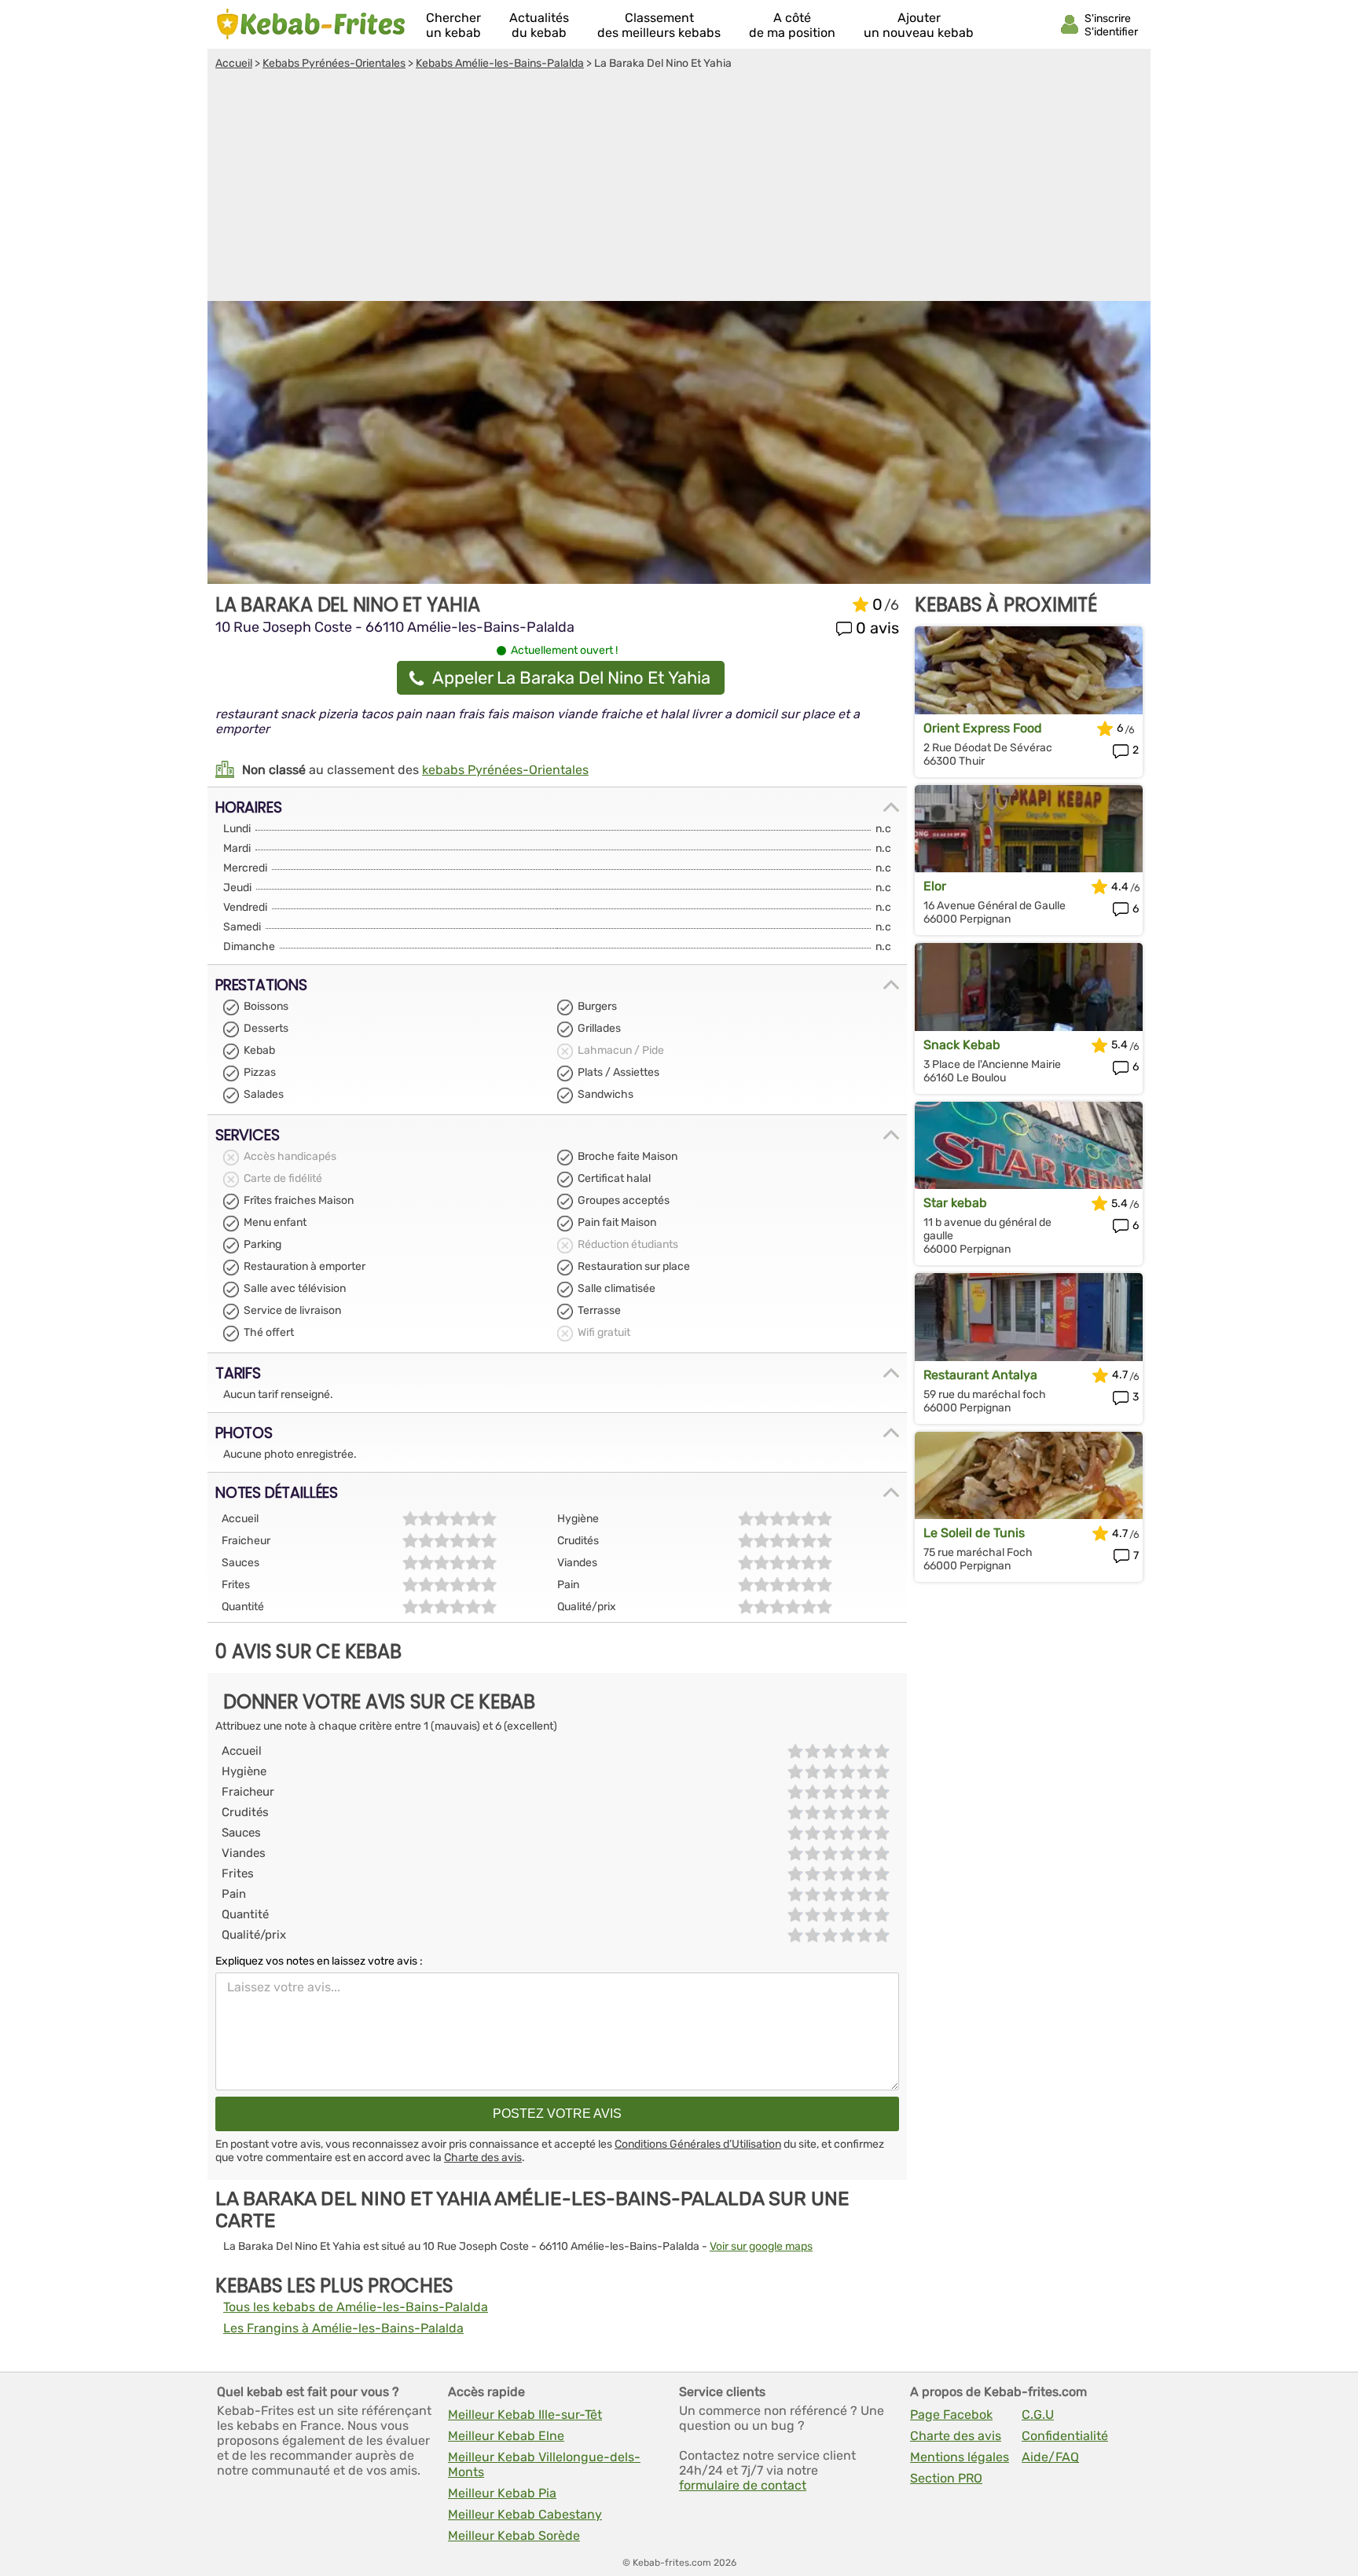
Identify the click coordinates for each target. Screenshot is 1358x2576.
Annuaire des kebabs (311, 24)
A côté (792, 25)
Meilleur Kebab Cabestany (525, 2514)
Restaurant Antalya (980, 1375)
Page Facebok (951, 2415)
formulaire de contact (743, 2485)
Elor (935, 886)
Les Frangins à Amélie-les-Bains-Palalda (343, 2328)
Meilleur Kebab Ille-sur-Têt (525, 2415)
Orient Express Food (983, 728)
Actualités (539, 25)
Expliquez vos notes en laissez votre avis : (319, 1961)
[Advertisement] (679, 188)
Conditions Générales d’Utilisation (698, 2144)
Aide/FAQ (1050, 2457)
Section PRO (946, 2478)
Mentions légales (960, 2457)
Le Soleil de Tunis (974, 1533)
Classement (659, 25)
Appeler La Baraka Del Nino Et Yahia (571, 678)
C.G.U (1038, 2415)
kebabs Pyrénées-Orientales (505, 770)
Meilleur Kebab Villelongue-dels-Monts (544, 2464)
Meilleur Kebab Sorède (514, 2536)
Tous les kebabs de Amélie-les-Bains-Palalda (356, 2307)
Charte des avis (483, 2158)
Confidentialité (1065, 2436)
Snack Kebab (962, 1045)
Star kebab (955, 1203)
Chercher (453, 25)
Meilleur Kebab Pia (502, 2493)
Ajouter (919, 25)
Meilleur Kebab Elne (506, 2436)
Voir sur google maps (761, 2246)
